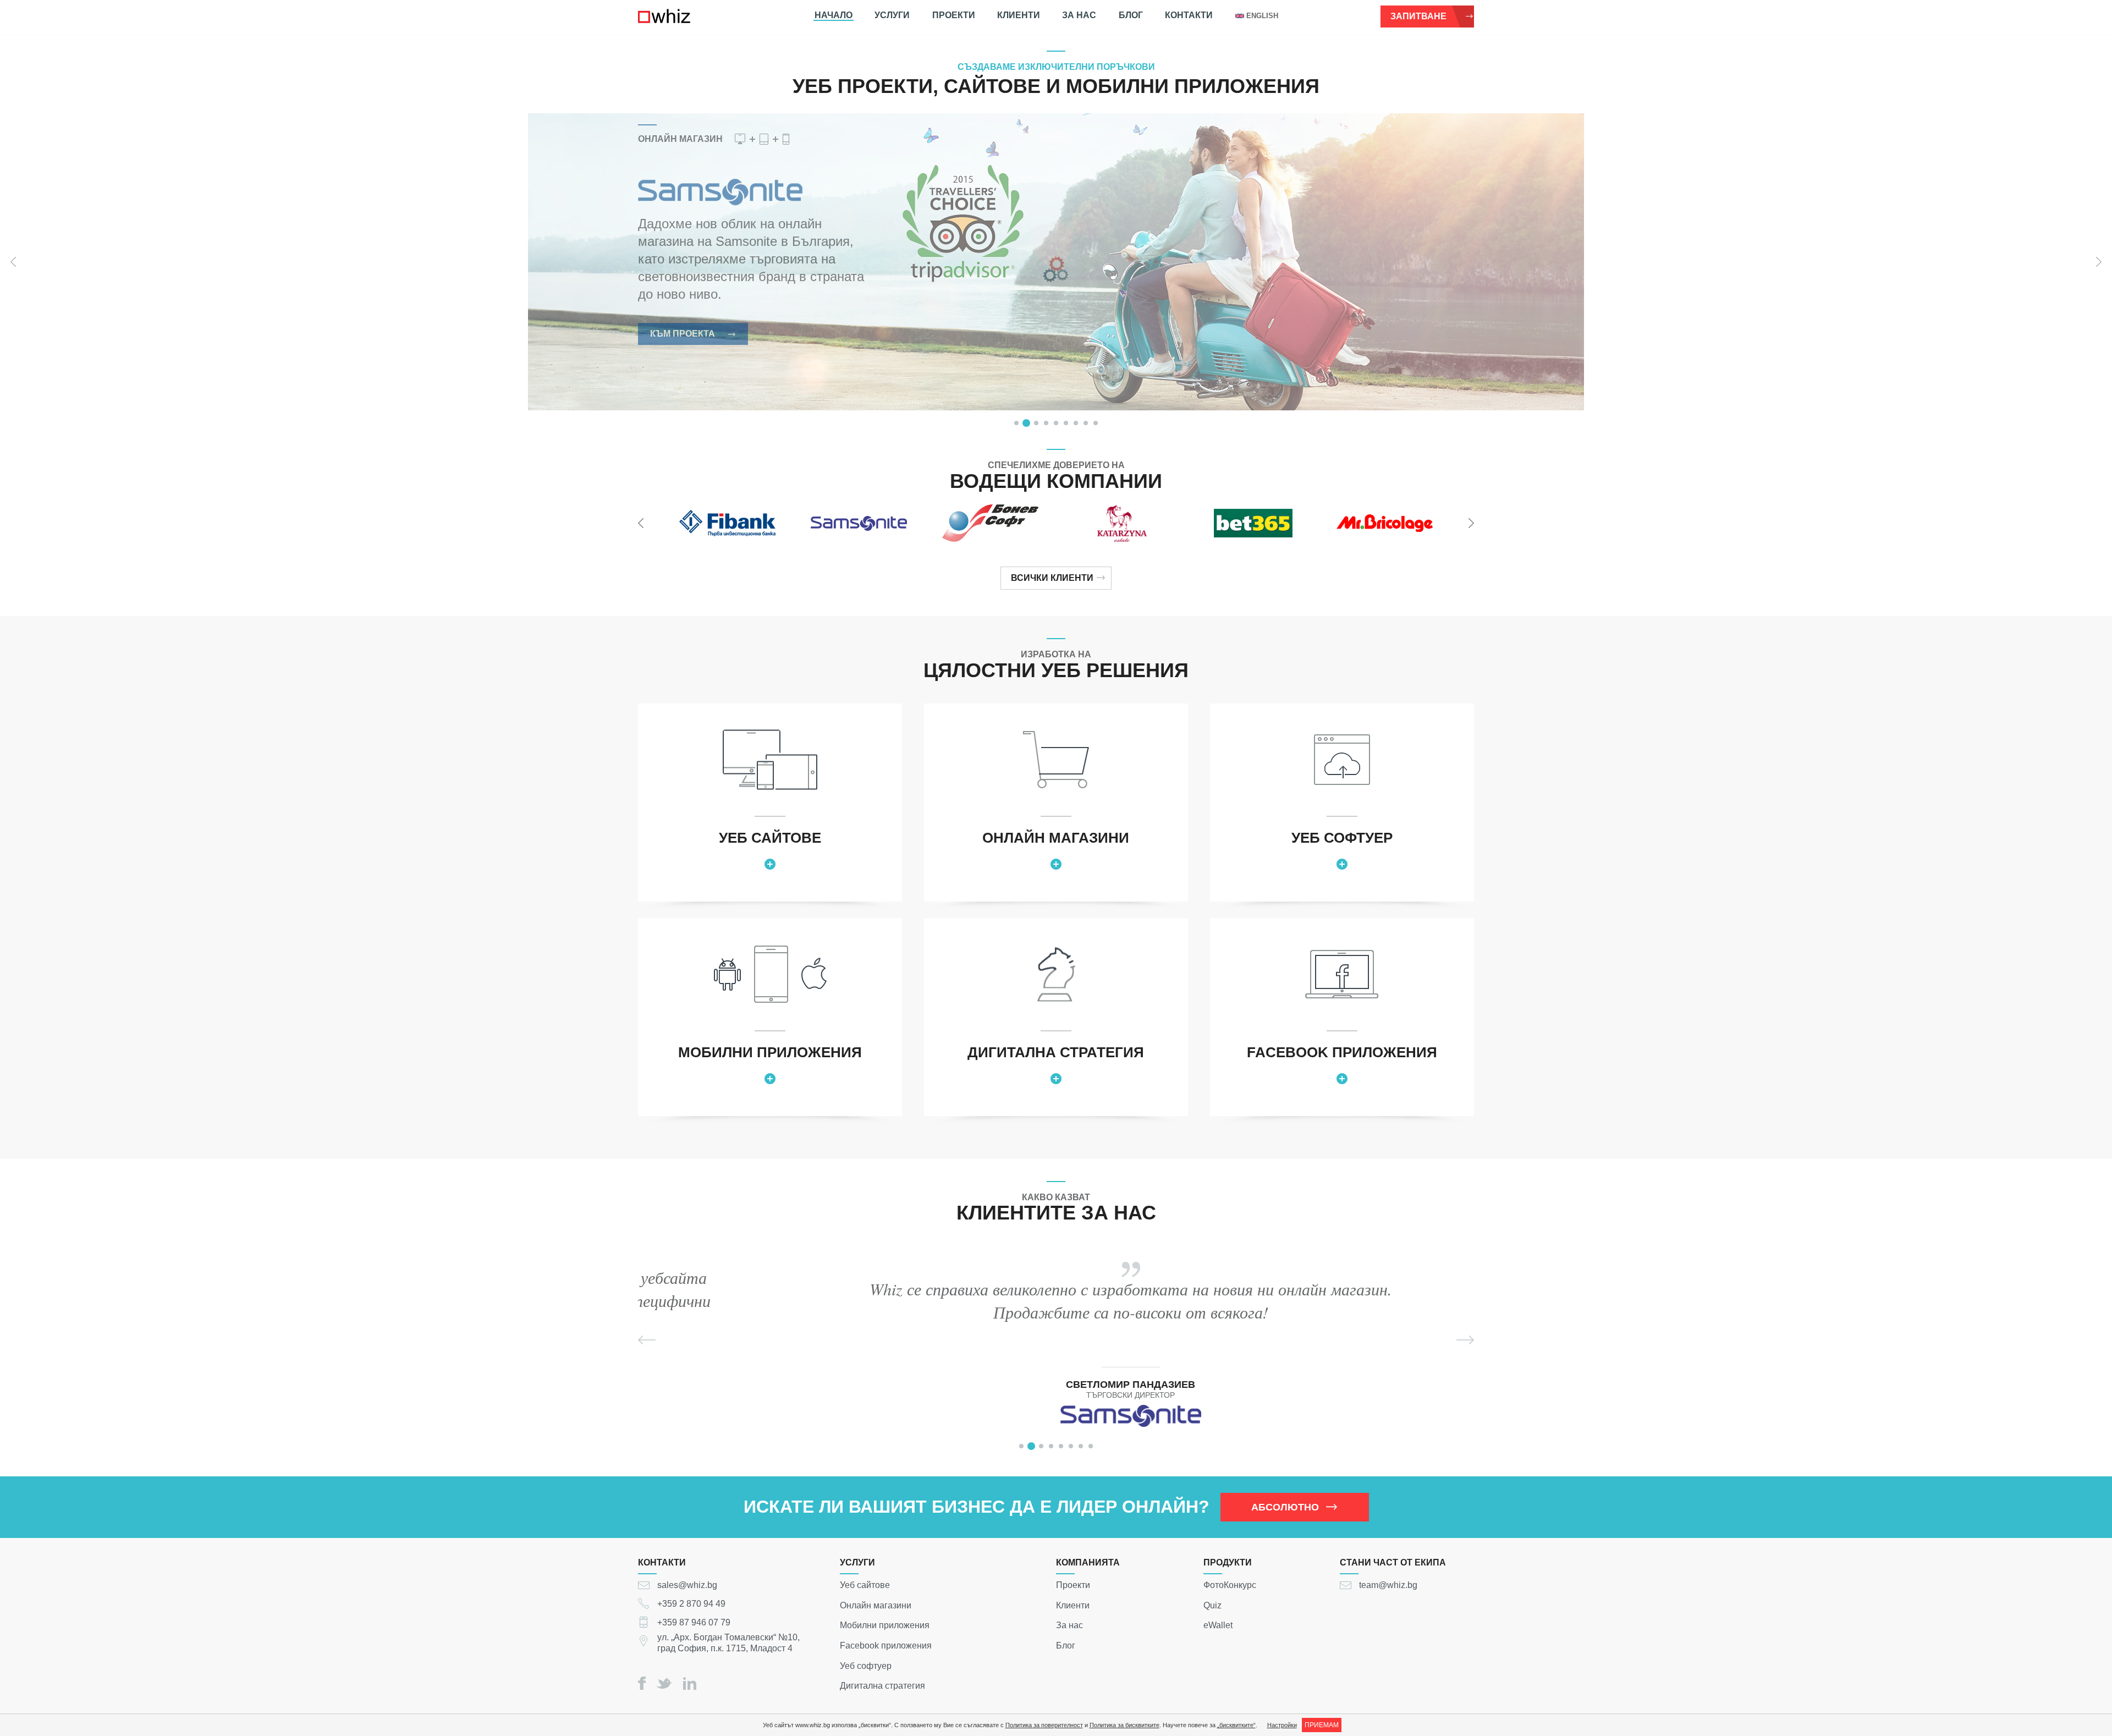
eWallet (1218, 1625)
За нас (1079, 15)
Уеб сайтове (865, 1585)
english (1262, 16)
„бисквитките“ (1236, 1725)
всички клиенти (1052, 578)
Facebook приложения (886, 1646)
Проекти (954, 15)
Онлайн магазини (876, 1605)
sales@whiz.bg (687, 1585)
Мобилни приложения (885, 1625)
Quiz (1212, 1605)
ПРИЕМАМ (1322, 1725)
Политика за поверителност (1044, 1725)
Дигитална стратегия (882, 1686)
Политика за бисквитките (1124, 1725)
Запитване (1418, 16)
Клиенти (1019, 15)
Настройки (1282, 1725)
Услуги (892, 15)
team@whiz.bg (1388, 1585)
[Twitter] (664, 1683)
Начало (834, 15)
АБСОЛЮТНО (1285, 1507)
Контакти (1189, 15)
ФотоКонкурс (1230, 1585)
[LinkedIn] (690, 1683)
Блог (1131, 15)
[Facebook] (642, 1683)
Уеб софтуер (866, 1665)
